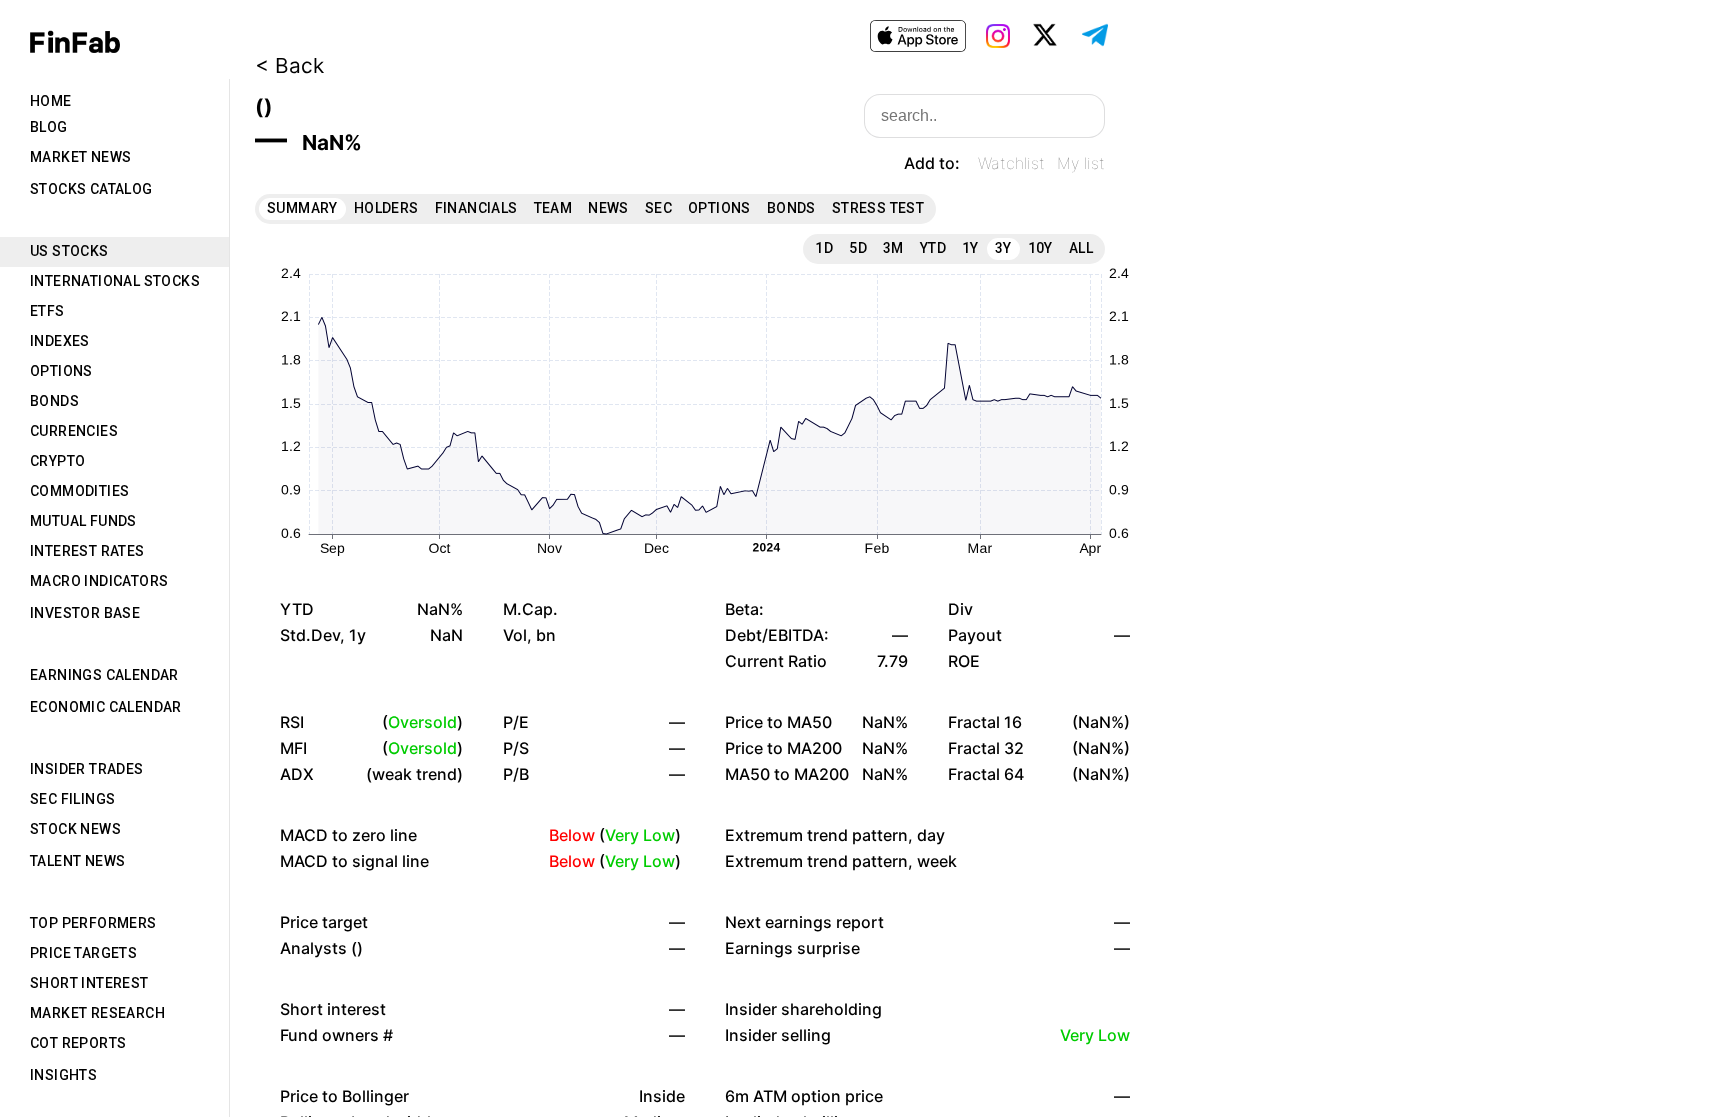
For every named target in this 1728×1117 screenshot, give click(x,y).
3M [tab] (893, 248)
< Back (289, 65)
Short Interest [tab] (89, 983)
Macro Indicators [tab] (99, 581)
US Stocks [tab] (69, 251)
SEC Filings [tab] (72, 799)
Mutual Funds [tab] (83, 521)
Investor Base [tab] (85, 613)
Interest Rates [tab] (87, 551)
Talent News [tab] (77, 861)
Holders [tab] (386, 208)
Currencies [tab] (74, 431)
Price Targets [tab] (83, 953)
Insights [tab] (63, 1075)
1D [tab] (824, 248)
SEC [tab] (658, 208)
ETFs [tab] (47, 311)
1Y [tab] (970, 248)
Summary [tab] (302, 208)
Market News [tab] (80, 157)
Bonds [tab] (54, 401)
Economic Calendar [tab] (106, 707)
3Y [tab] (1003, 248)
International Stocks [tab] (115, 281)
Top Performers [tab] (93, 923)
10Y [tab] (1040, 248)
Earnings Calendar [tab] (104, 675)
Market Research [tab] (97, 1013)
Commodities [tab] (79, 491)
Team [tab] (553, 208)
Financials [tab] (476, 208)
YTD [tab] (933, 248)
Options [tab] (61, 371)
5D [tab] (858, 248)
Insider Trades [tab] (87, 769)
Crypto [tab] (57, 461)
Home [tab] (51, 101)
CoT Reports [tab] (78, 1043)
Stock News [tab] (75, 829)
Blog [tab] (49, 127)
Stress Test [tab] (878, 208)
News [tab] (608, 208)
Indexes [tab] (60, 341)
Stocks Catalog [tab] (91, 189)
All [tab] (1081, 248)
